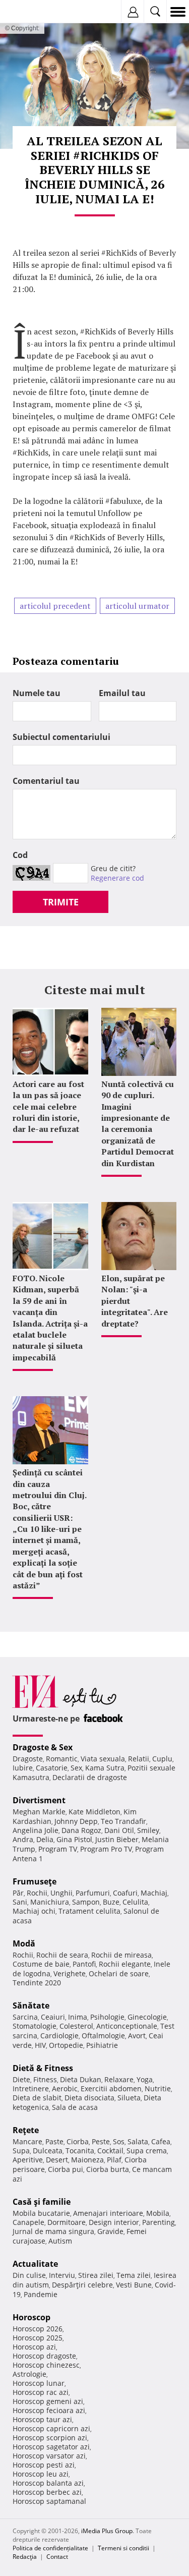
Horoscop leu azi (41, 2474)
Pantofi (84, 1964)
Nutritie (158, 2088)
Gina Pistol (74, 1839)
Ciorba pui (66, 2169)
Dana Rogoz (81, 1830)
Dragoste (28, 1759)
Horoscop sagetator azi (51, 2447)
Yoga (145, 2079)
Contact (57, 2557)
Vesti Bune (134, 2285)
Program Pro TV (106, 1849)
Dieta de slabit (37, 2098)
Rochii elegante (125, 1964)
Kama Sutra (105, 1768)
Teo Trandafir (123, 1821)
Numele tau (37, 693)
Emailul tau (122, 693)
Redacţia (25, 2557)
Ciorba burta (108, 2169)
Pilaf (114, 2160)
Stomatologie (35, 2026)
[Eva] (31, 12)
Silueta (129, 2098)
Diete (21, 2079)
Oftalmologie (103, 2036)
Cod (20, 855)
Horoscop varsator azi (49, 2456)
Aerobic (65, 2088)
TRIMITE (61, 902)
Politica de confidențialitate (50, 2548)
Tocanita (80, 2151)
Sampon (86, 1902)
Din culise (29, 2275)
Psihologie (107, 2017)
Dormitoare (67, 2222)
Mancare (27, 2141)
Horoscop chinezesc (46, 2365)
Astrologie (29, 2374)
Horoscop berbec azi (47, 2492)
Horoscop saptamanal (49, 2501)
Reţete (26, 2130)
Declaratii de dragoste (90, 1777)
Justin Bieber (117, 1839)
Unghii (61, 1893)
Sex (76, 1768)
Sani (20, 1902)
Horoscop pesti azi (44, 2465)
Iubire (23, 1768)
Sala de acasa (75, 2107)
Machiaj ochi (34, 1911)
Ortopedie (66, 2045)
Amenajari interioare (108, 2213)
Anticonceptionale (127, 2026)
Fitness (45, 2079)
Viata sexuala (103, 1759)
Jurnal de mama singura (53, 2231)
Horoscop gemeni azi (48, 2401)
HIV (40, 2045)
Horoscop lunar (39, 2383)
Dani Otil (119, 1830)
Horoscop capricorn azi (51, 2428)
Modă (24, 1943)
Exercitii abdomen (111, 2088)
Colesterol (76, 2026)
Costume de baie (41, 1964)
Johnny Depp (76, 1821)
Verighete (70, 1973)
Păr (18, 1893)
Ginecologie (147, 2017)
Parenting (159, 2222)
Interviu (62, 2275)
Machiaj (154, 1893)
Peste (101, 2141)
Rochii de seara (62, 1955)
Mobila (158, 2213)
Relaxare (119, 2079)
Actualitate (35, 2264)
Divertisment (39, 1800)
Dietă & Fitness (43, 2068)
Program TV (58, 1849)
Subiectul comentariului (61, 737)
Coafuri (125, 1893)
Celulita (135, 1902)
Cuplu (162, 1759)
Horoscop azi (34, 2347)
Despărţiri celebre (82, 2285)
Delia (45, 1839)
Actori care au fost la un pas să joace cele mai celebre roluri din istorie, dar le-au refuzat (48, 1107)
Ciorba (78, 2141)
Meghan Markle (39, 1812)
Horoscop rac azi (41, 2392)
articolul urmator (137, 606)
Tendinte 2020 (37, 1983)
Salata (138, 2141)
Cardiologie (59, 2036)
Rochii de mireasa (121, 1955)
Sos (119, 2141)
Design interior (114, 2222)
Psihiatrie (102, 2045)
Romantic (62, 1759)
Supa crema (147, 2151)
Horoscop (31, 2317)
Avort (137, 2036)
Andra (23, 1839)
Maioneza (87, 2160)
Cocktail (110, 2151)
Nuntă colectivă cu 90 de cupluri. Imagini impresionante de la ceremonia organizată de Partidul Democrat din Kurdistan (138, 1124)
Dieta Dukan (81, 2079)
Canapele (28, 2222)
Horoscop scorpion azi (50, 2438)
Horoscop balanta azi (48, 2483)
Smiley (148, 1830)
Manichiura (50, 1902)
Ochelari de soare (119, 1973)
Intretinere (31, 2088)
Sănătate (31, 2006)
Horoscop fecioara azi (49, 2410)
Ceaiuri (53, 2017)
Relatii (139, 1759)
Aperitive (28, 2160)
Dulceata (48, 2151)
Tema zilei (134, 2275)
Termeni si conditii (123, 2548)
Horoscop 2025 (38, 2338)
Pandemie (41, 2294)
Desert (57, 2160)
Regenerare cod (117, 878)
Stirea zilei (96, 2275)
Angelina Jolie (36, 1830)
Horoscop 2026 (38, 2329)
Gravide (110, 2231)
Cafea (161, 2141)
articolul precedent (55, 606)
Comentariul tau (46, 781)
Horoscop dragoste (44, 2356)
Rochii (37, 1893)
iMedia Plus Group (107, 2531)
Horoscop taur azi (42, 2419)
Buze (111, 1902)
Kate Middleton (94, 1812)
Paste (54, 2141)
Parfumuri (93, 1893)
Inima (78, 2017)
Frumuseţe (35, 1881)
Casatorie (52, 1768)
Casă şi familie (42, 2202)
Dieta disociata (89, 2098)
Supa (21, 2151)
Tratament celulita (89, 1911)
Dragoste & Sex (43, 1747)
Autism (60, 2241)
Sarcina (25, 2017)
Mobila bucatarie (41, 2213)
